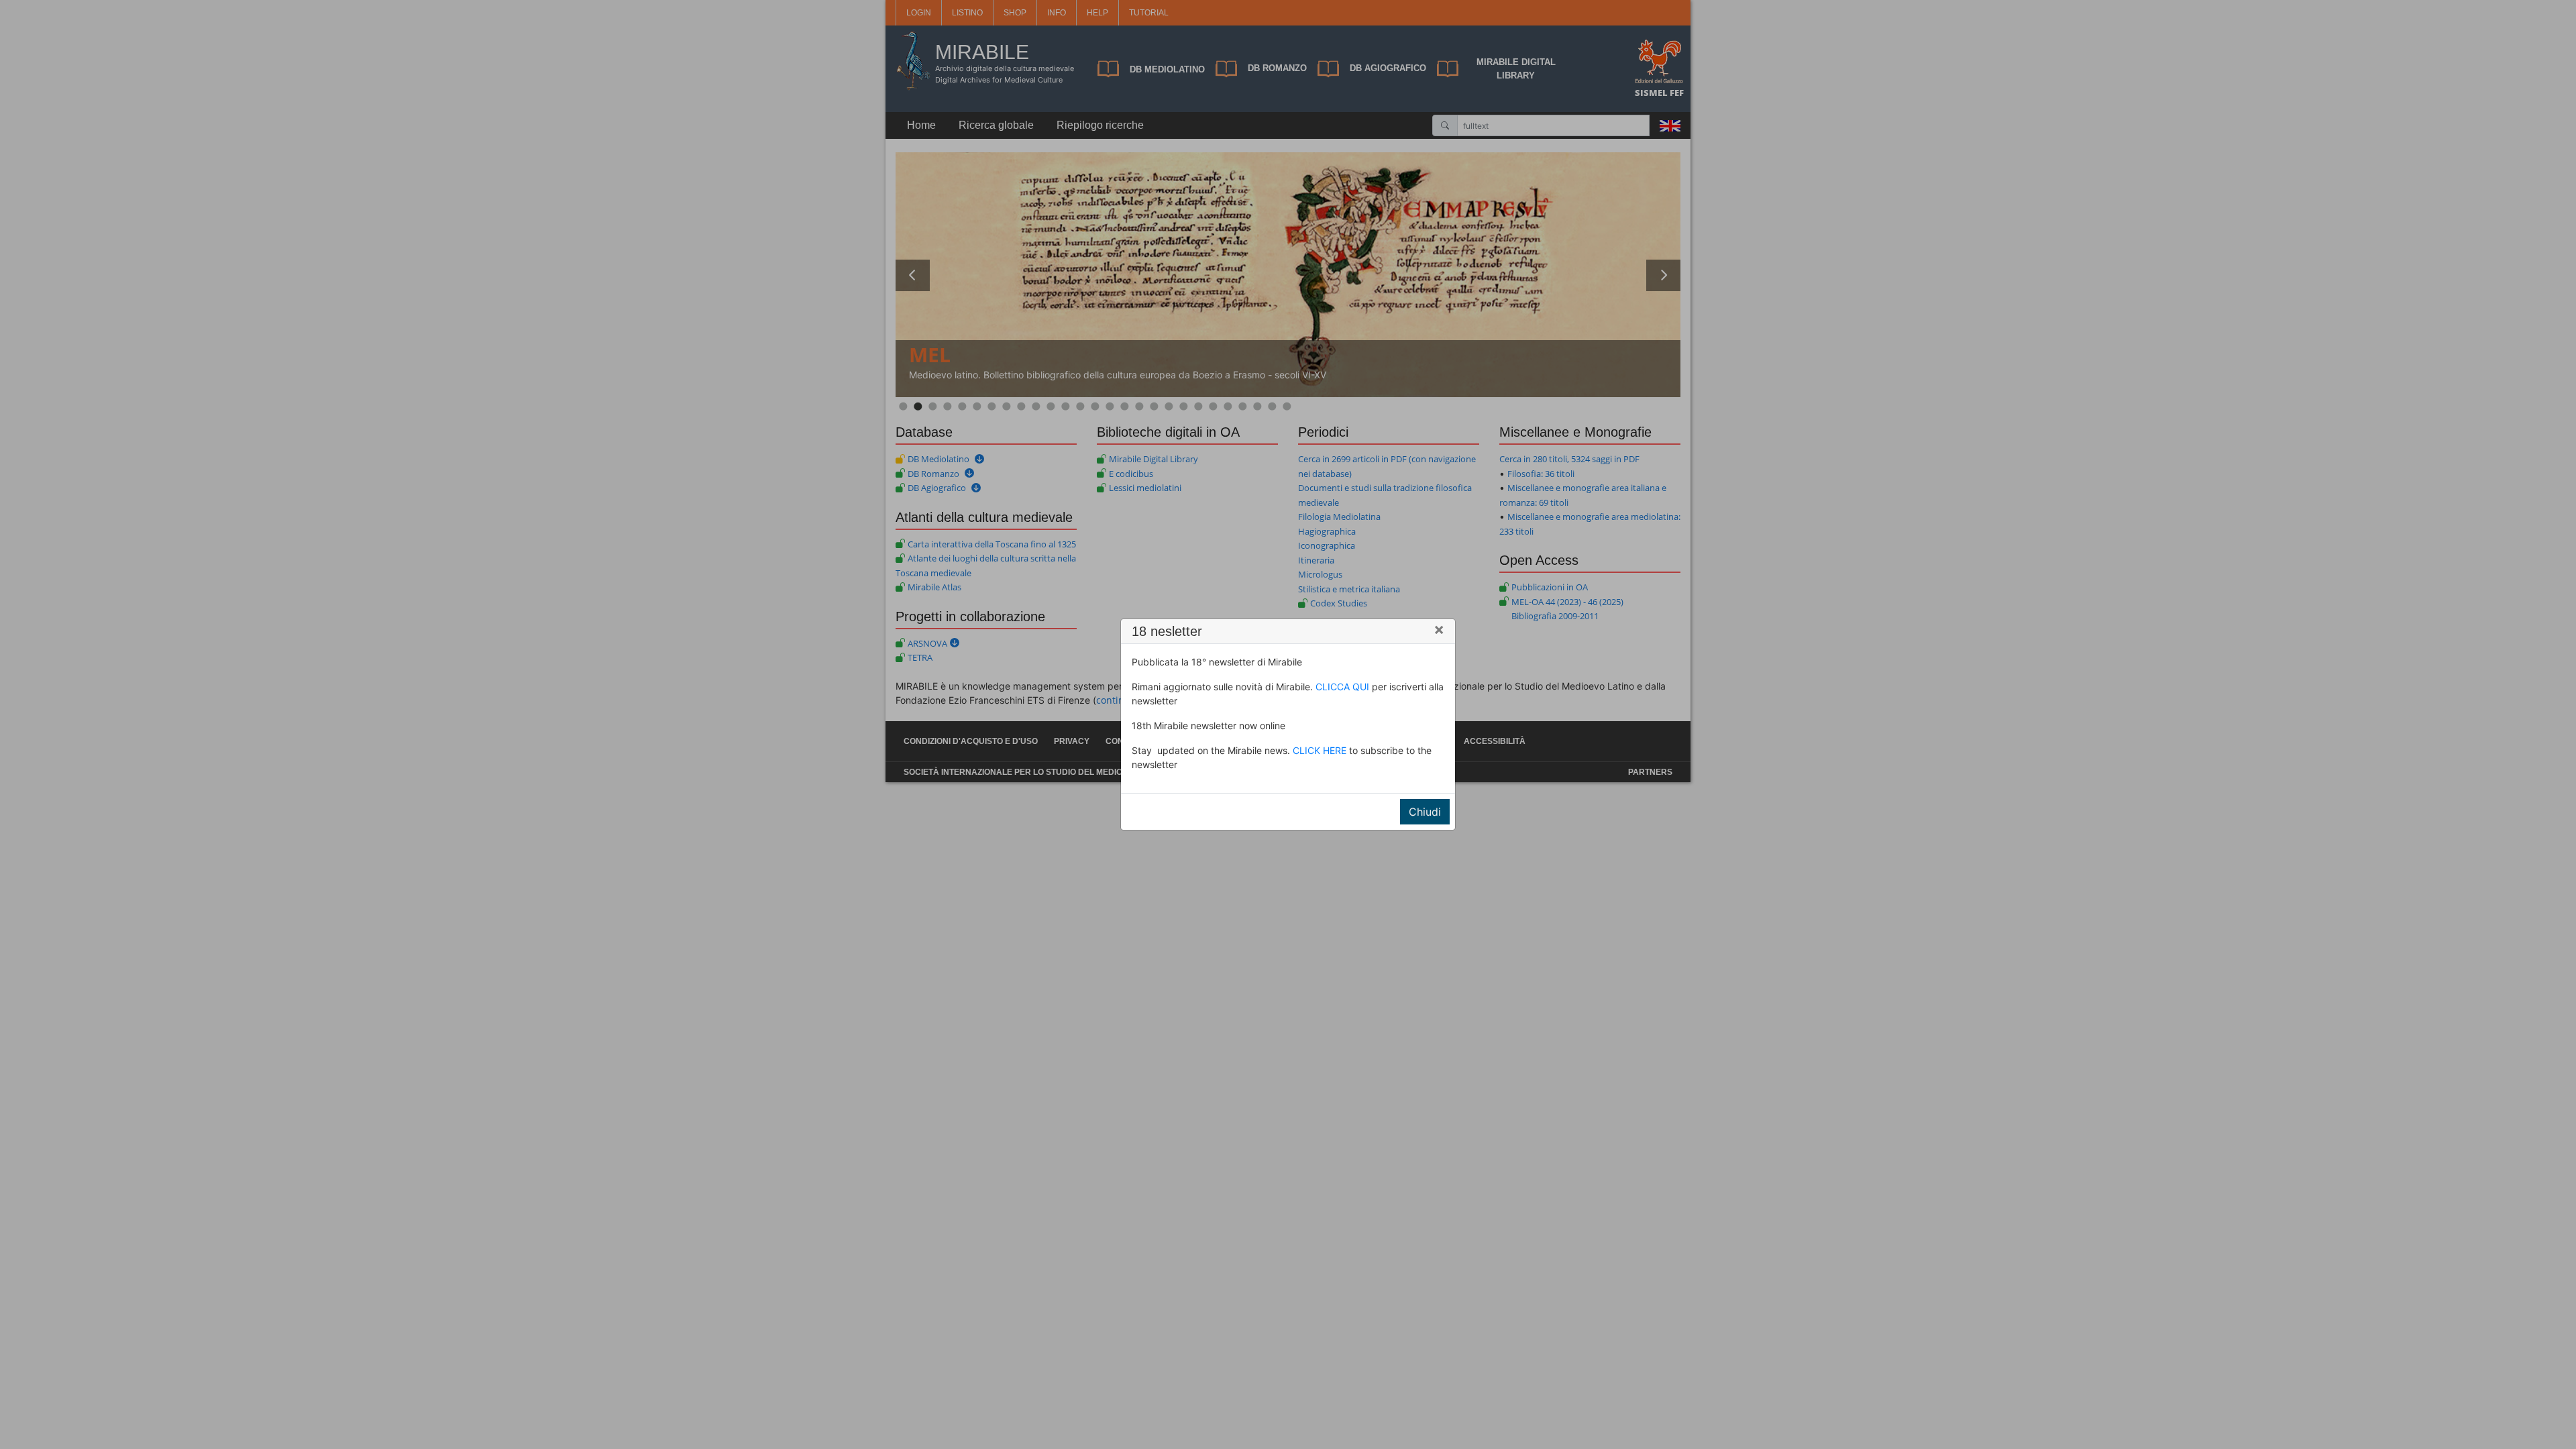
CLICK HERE (1320, 750)
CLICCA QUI (1342, 687)
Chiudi (1425, 812)
